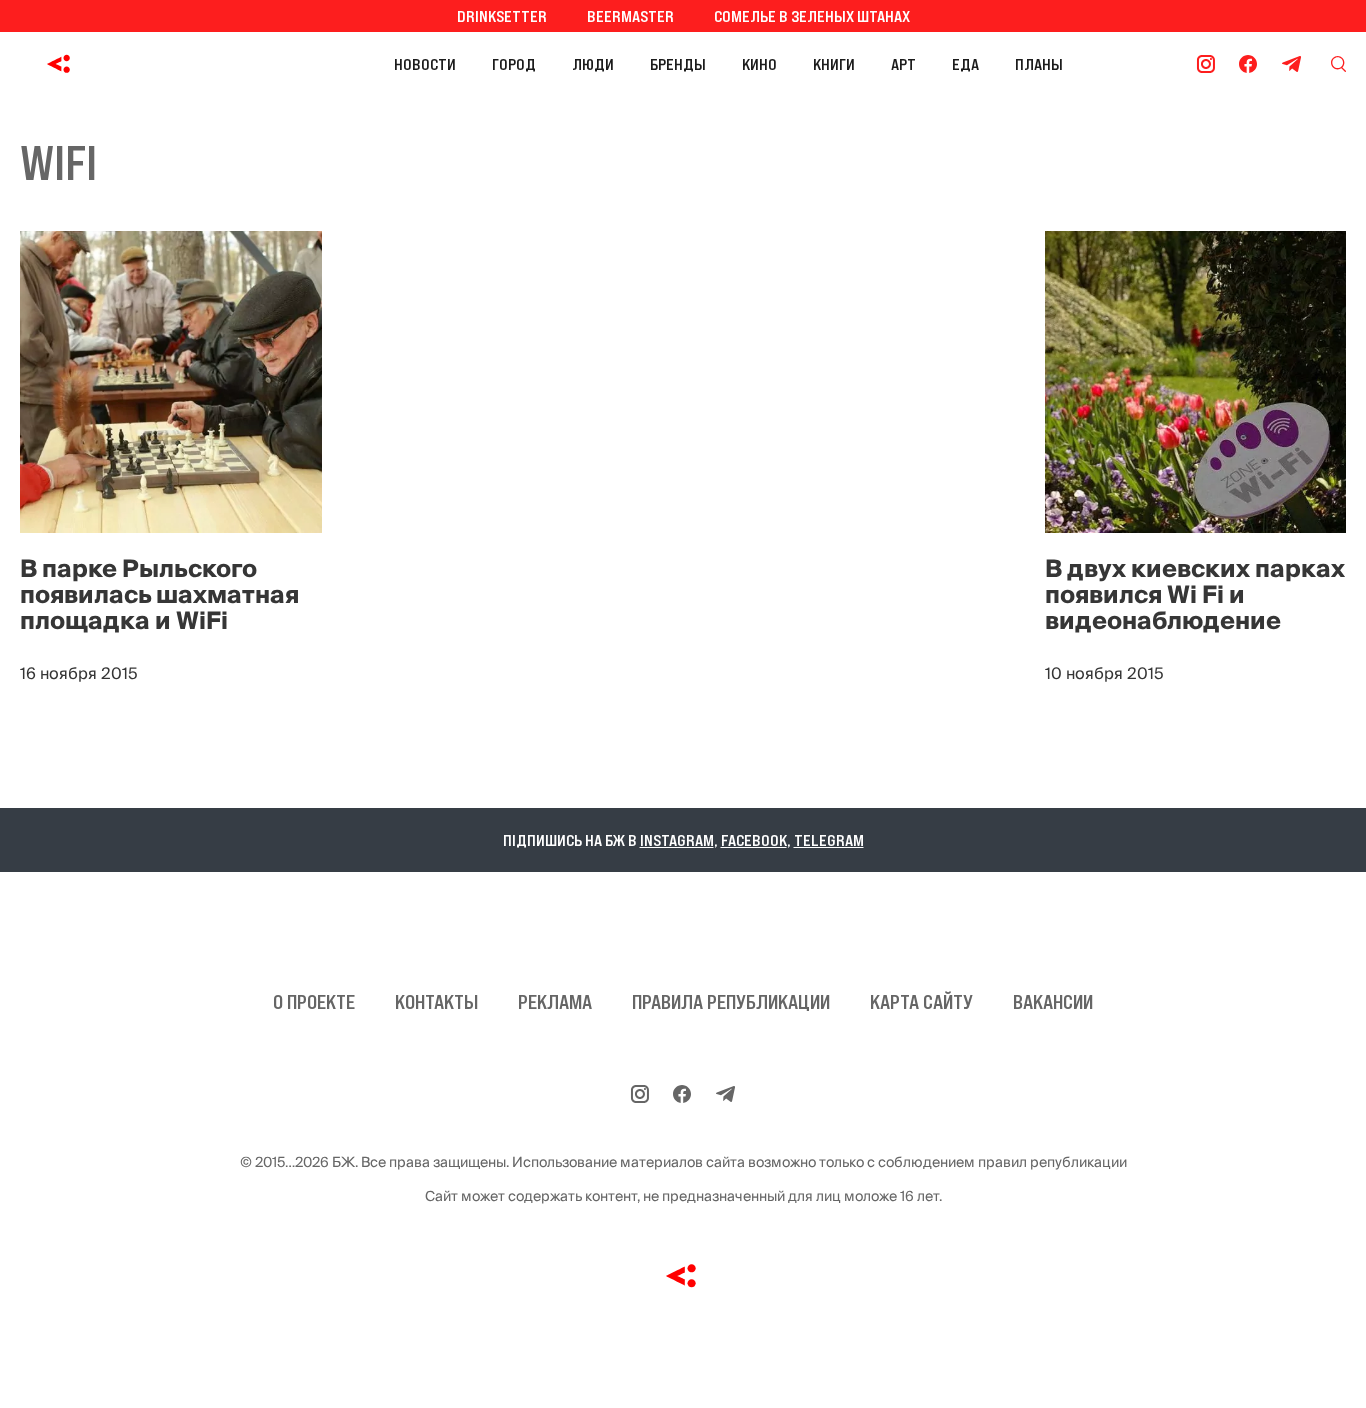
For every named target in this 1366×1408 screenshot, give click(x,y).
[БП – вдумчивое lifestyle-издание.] (148, 64)
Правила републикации (731, 1002)
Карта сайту (921, 1002)
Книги (834, 64)
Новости (425, 64)
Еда (965, 64)
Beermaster (630, 16)
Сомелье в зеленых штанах (812, 16)
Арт (903, 64)
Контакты (436, 1002)
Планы (1039, 64)
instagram (677, 840)
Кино (759, 64)
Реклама (555, 1002)
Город (514, 64)
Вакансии (1053, 1002)
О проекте (314, 1002)
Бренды (678, 64)
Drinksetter (502, 16)
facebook (754, 840)
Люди (593, 64)
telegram (829, 840)
